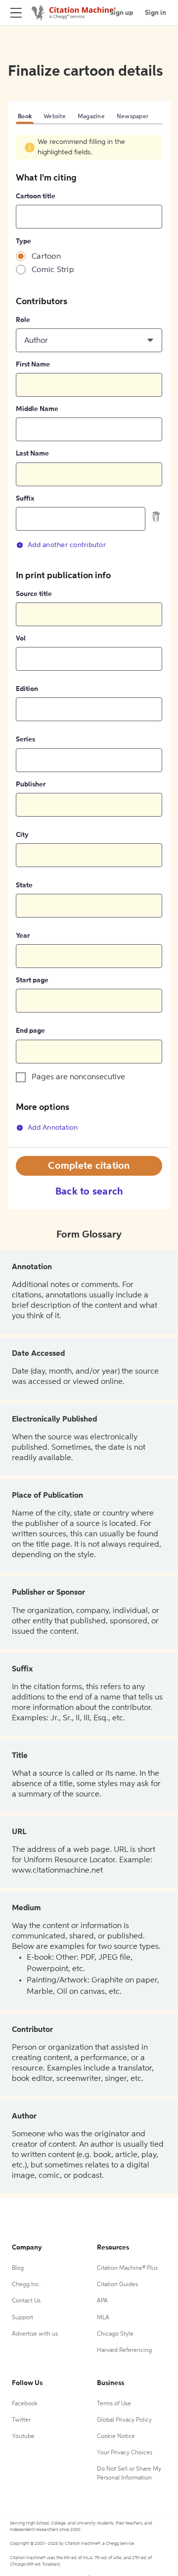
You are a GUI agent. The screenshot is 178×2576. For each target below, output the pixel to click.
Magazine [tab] (91, 117)
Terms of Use (114, 2404)
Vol (21, 639)
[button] (89, 340)
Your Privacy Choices (125, 2453)
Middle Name (37, 409)
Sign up (121, 13)
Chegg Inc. (26, 2285)
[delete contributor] (156, 516)
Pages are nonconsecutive (78, 1077)
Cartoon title (36, 196)
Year (23, 936)
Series (25, 739)
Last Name (32, 454)
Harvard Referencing (124, 2350)
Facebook (25, 2404)
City (22, 835)
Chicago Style (115, 2334)
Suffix (25, 499)
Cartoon (46, 257)
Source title (34, 594)
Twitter (21, 2420)
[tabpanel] (89, 641)
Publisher (31, 784)
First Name (33, 365)
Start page (32, 980)
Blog (18, 2268)
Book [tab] (25, 117)
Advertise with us (35, 2334)
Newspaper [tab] (133, 117)
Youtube (23, 2437)
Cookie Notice (116, 2437)
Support (22, 2318)
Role (23, 320)
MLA (103, 2318)
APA (102, 2301)
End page (30, 1031)
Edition (27, 689)
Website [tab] (55, 117)
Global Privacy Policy (124, 2420)
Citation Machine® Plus (127, 2268)
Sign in (156, 13)
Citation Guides (117, 2285)
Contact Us (26, 2301)
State (24, 885)
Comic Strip (53, 270)
